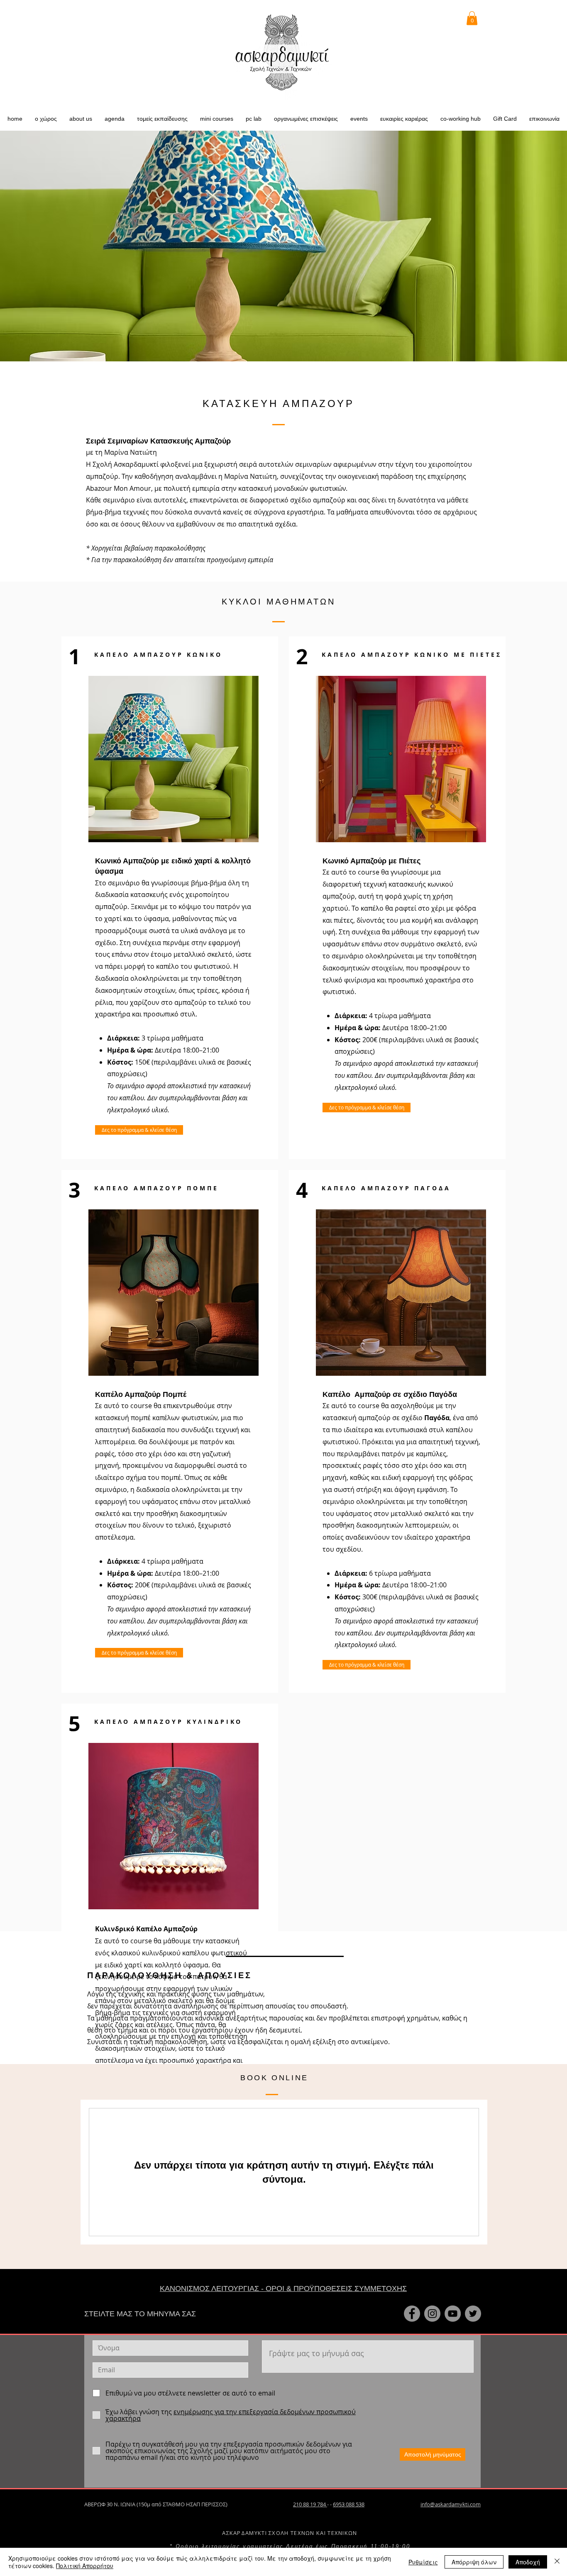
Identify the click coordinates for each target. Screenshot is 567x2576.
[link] (472, 18)
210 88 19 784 (310, 2504)
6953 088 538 (349, 2504)
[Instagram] (432, 2314)
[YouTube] (453, 2314)
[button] (81, 119)
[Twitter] (473, 2314)
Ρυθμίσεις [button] (423, 2562)
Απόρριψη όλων (474, 2562)
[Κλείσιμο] (557, 2562)
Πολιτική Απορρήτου (85, 2566)
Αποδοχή (528, 2562)
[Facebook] (412, 2314)
